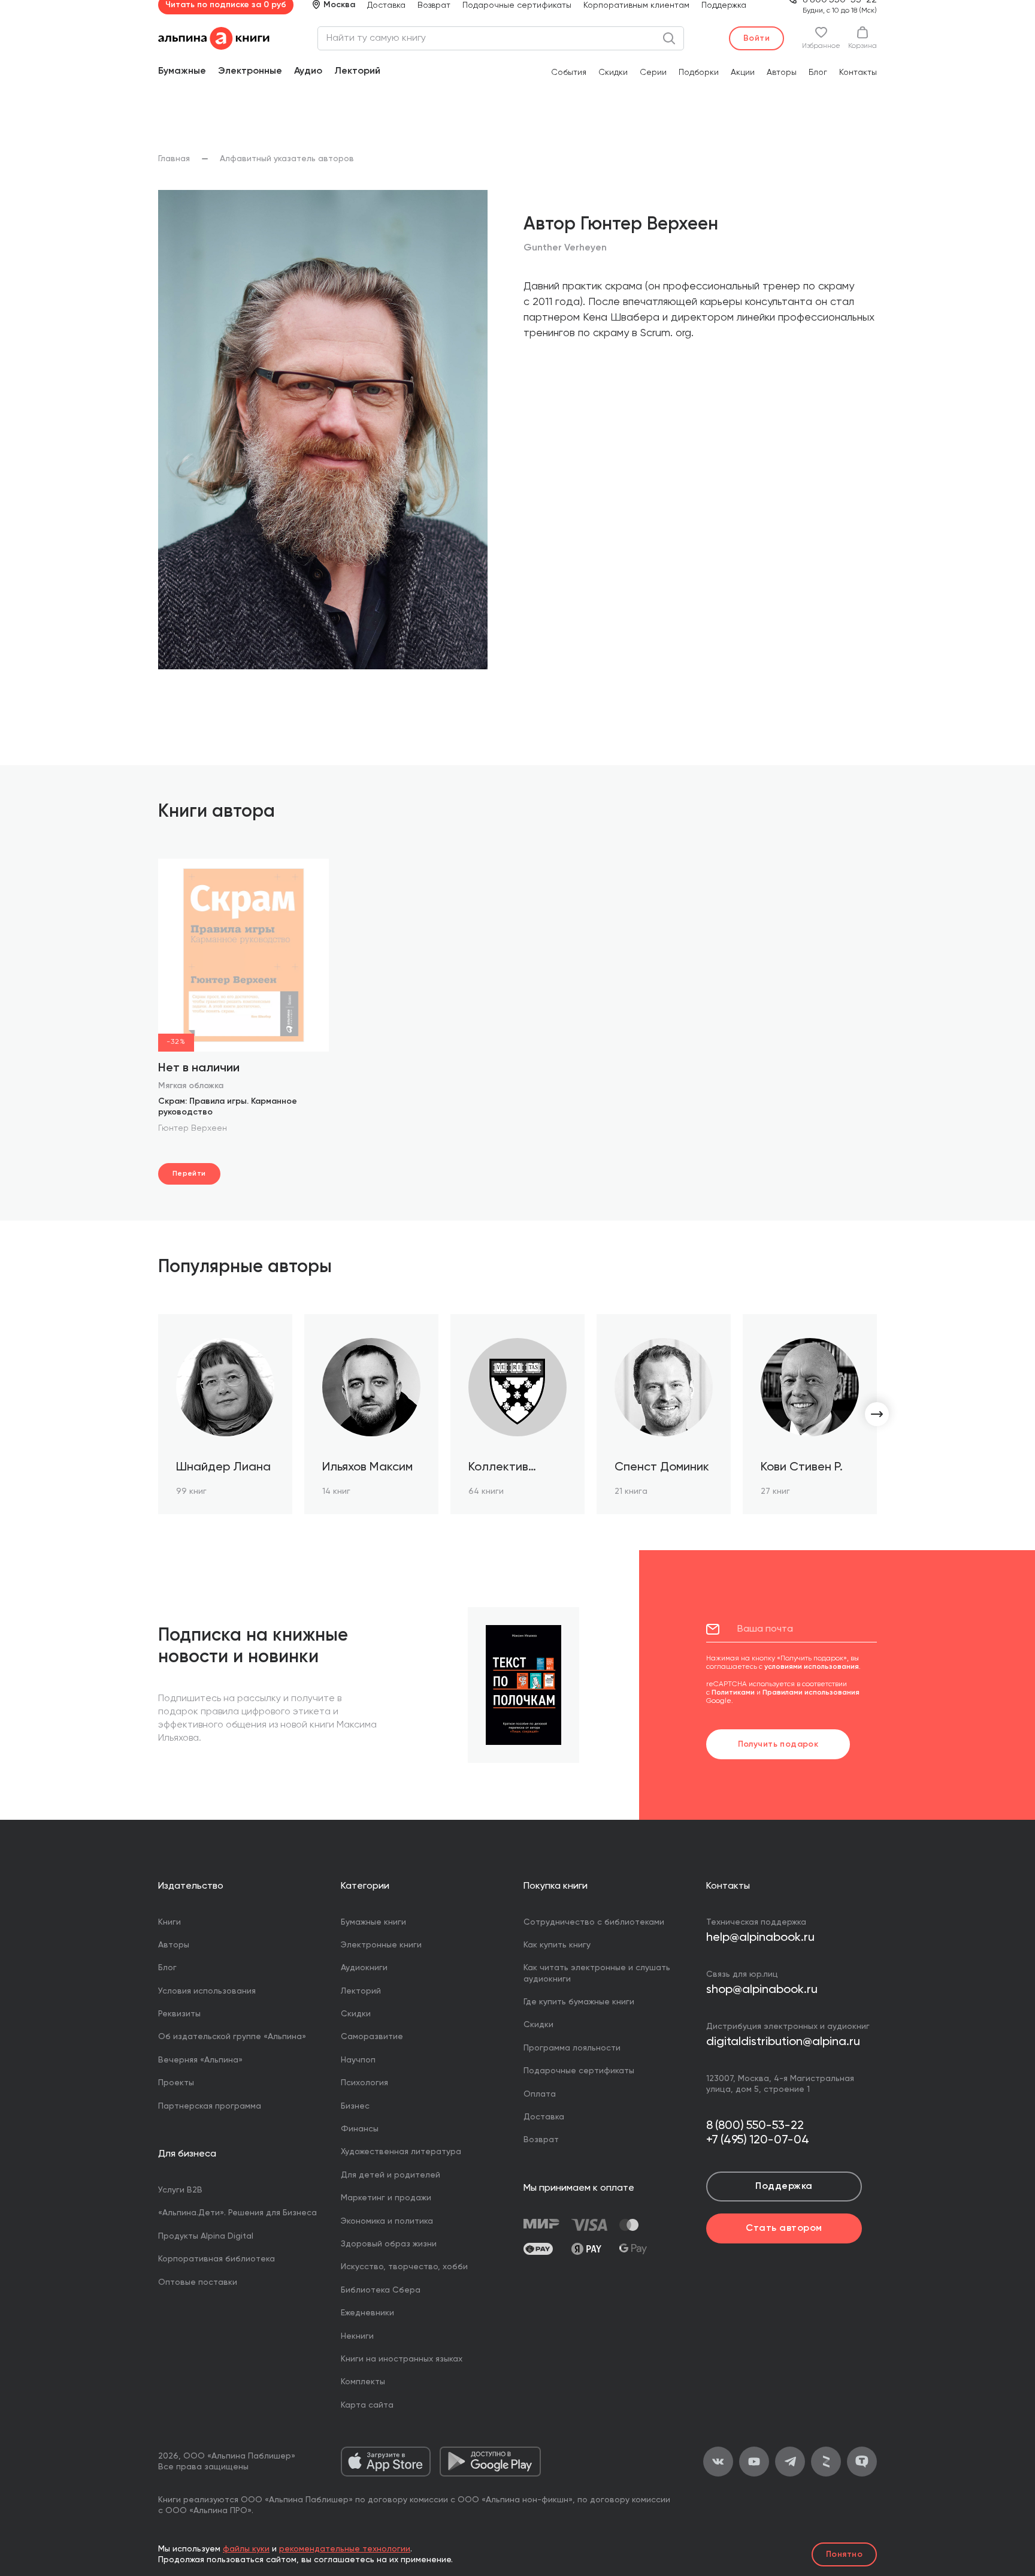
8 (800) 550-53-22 (755, 2126)
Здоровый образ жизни (389, 2244)
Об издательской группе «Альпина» (232, 2037)
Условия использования (207, 1991)
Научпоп (358, 2060)
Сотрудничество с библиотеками (594, 1922)
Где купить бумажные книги (579, 2002)
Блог (818, 73)
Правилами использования (811, 1693)
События (569, 73)
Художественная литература (401, 2152)
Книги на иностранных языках (402, 2359)
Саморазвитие (372, 2037)
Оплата (540, 2094)
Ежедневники (367, 2313)
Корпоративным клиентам (636, 5)
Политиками (733, 1693)
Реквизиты (179, 2014)
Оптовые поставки (198, 2282)
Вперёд (877, 1414)
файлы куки (246, 2549)
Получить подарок (778, 1744)
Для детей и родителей (391, 2175)
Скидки (613, 73)
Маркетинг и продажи (386, 2198)
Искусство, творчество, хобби (404, 2267)
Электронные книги (381, 1945)
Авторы (782, 73)
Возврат (434, 5)
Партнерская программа (210, 2106)
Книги (170, 1922)
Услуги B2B (180, 2190)
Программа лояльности (572, 2048)
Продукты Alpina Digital (206, 2236)
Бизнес (355, 2106)
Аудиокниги (364, 1968)
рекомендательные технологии (345, 2549)
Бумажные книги (373, 1922)
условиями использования (812, 1667)
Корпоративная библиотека (217, 2259)
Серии (653, 73)
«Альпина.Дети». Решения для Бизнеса (237, 2213)
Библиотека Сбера (381, 2290)
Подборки (699, 73)
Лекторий (357, 71)
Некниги (357, 2336)
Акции (743, 73)
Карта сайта (367, 2405)
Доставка (386, 5)
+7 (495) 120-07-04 (758, 2140)
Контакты (858, 73)
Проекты (176, 2083)
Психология (364, 2083)
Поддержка (724, 5)
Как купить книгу (557, 1945)
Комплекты (363, 2382)
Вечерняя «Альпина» (200, 2060)
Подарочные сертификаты (517, 5)
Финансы (360, 2129)
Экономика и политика (387, 2221)
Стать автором (784, 2228)
